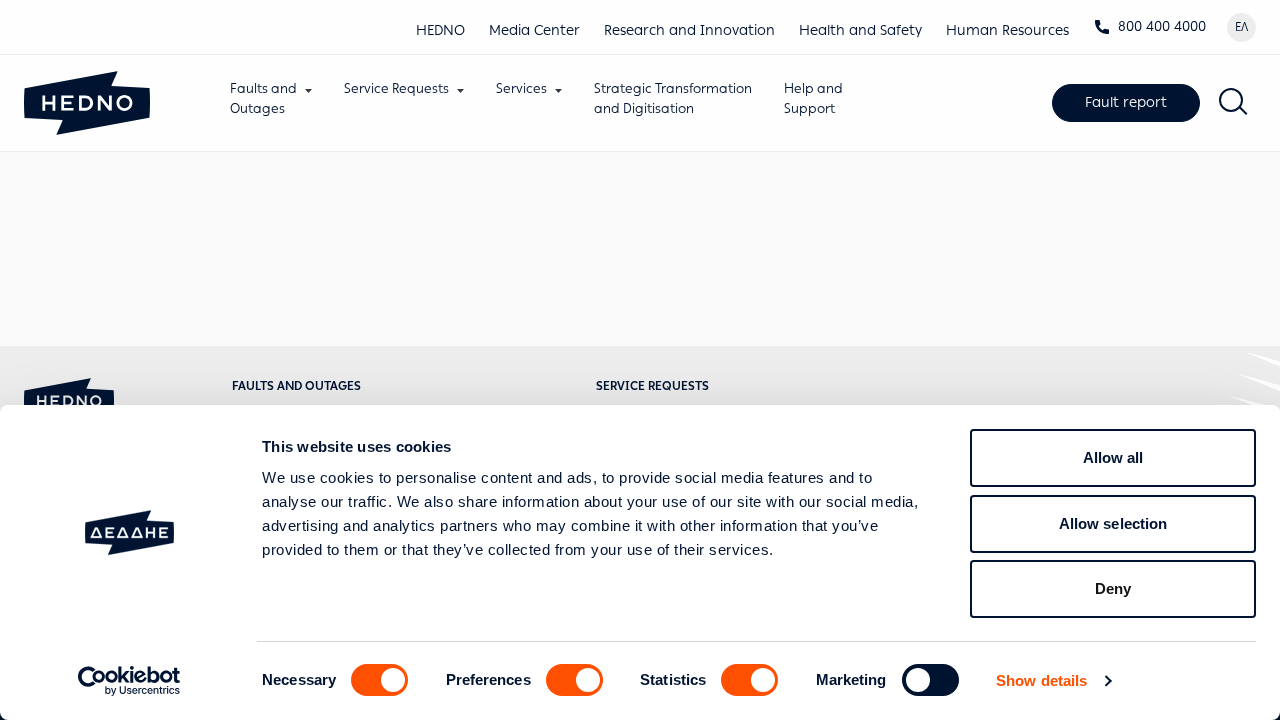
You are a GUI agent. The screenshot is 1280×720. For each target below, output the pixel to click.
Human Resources (1007, 30)
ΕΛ (1241, 27)
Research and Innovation (689, 30)
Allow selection (1113, 523)
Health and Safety (860, 30)
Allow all (1113, 457)
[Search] (1234, 103)
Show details (1041, 680)
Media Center (534, 30)
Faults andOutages (263, 98)
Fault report (1126, 102)
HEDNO (440, 30)
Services (521, 88)
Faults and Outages (296, 386)
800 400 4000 (1162, 26)
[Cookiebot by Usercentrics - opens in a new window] (129, 681)
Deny (1113, 588)
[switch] (574, 680)
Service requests (652, 386)
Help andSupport (813, 98)
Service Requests (396, 88)
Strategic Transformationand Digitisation (673, 98)
